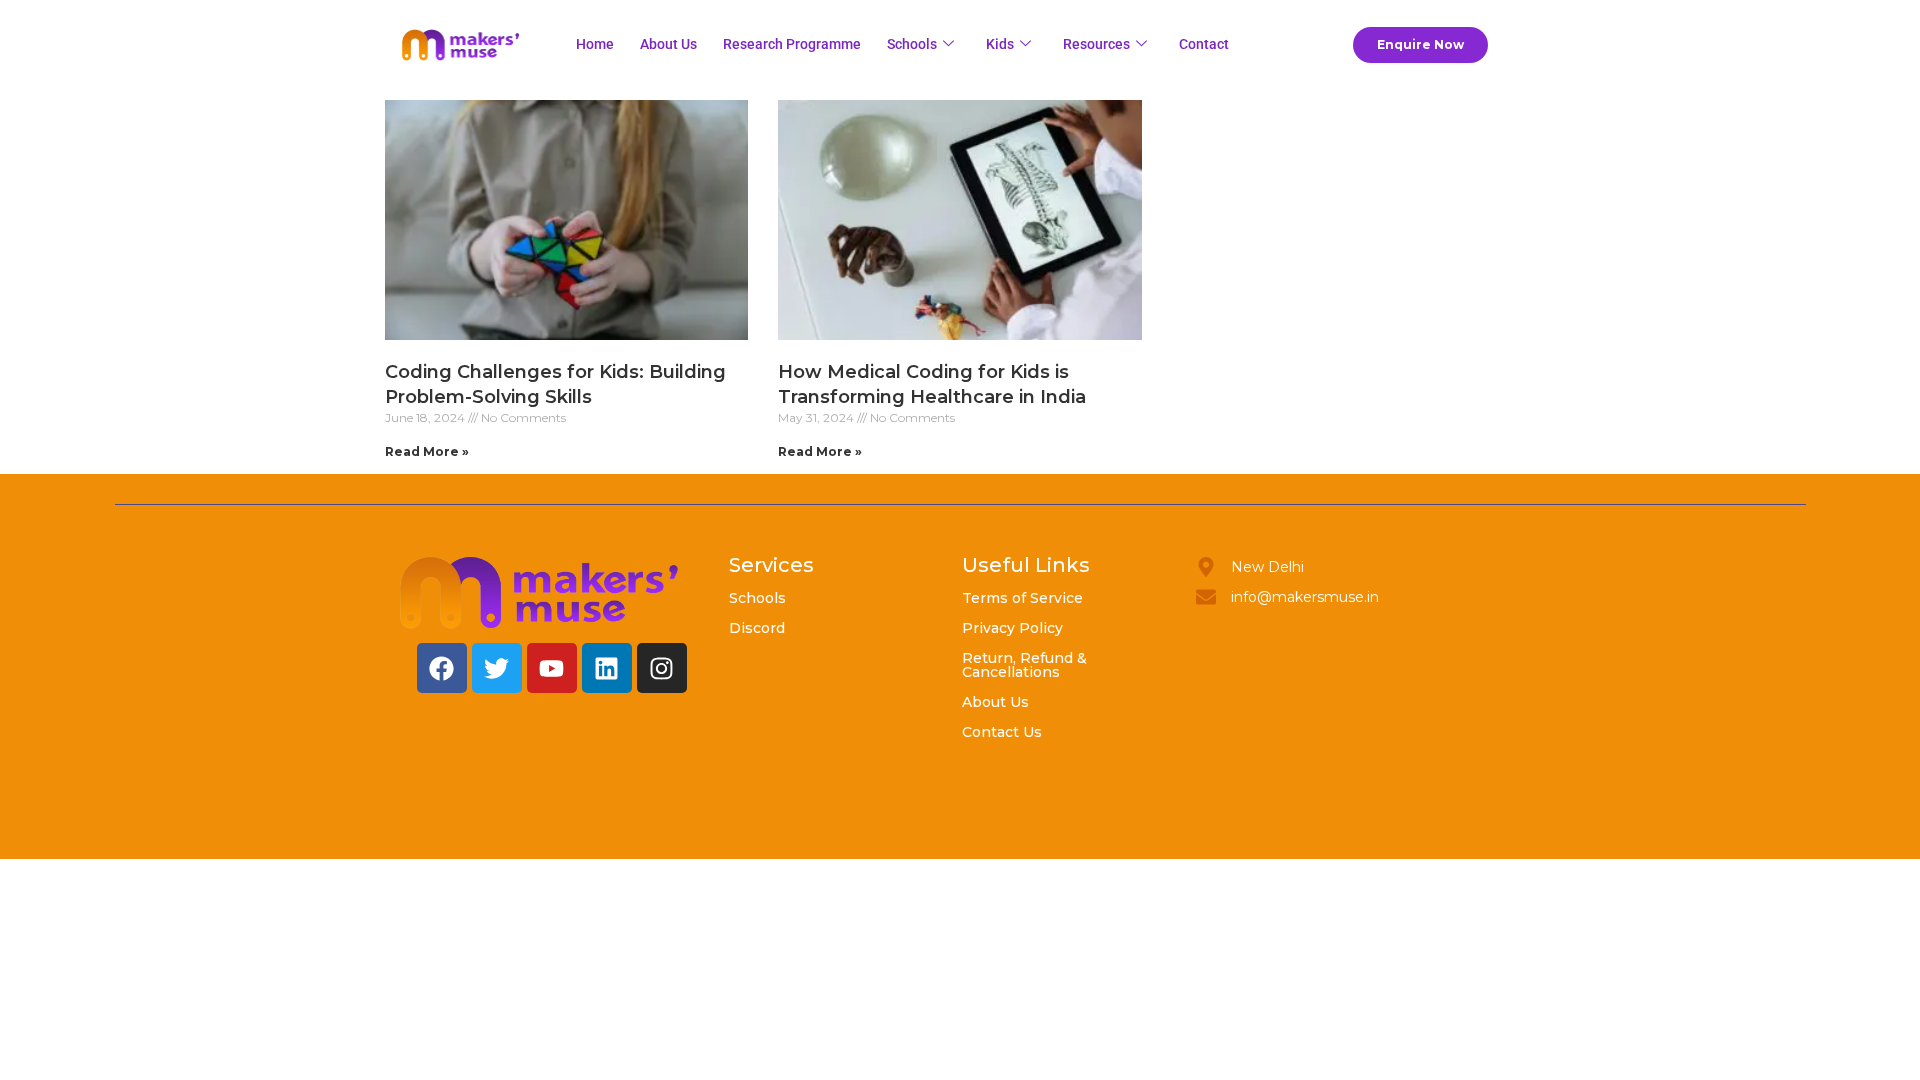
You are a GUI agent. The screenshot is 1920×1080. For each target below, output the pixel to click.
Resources (1096, 44)
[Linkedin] (607, 668)
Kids (1000, 44)
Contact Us (1002, 732)
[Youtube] (552, 668)
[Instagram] (662, 668)
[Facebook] (442, 668)
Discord (757, 628)
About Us (995, 702)
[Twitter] (497, 668)
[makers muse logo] (540, 592)
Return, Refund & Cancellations (1024, 665)
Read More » (427, 451)
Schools (912, 44)
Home (595, 44)
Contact (1204, 44)
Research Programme (792, 44)
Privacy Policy (1012, 628)
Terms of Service (1022, 598)
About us (668, 44)
